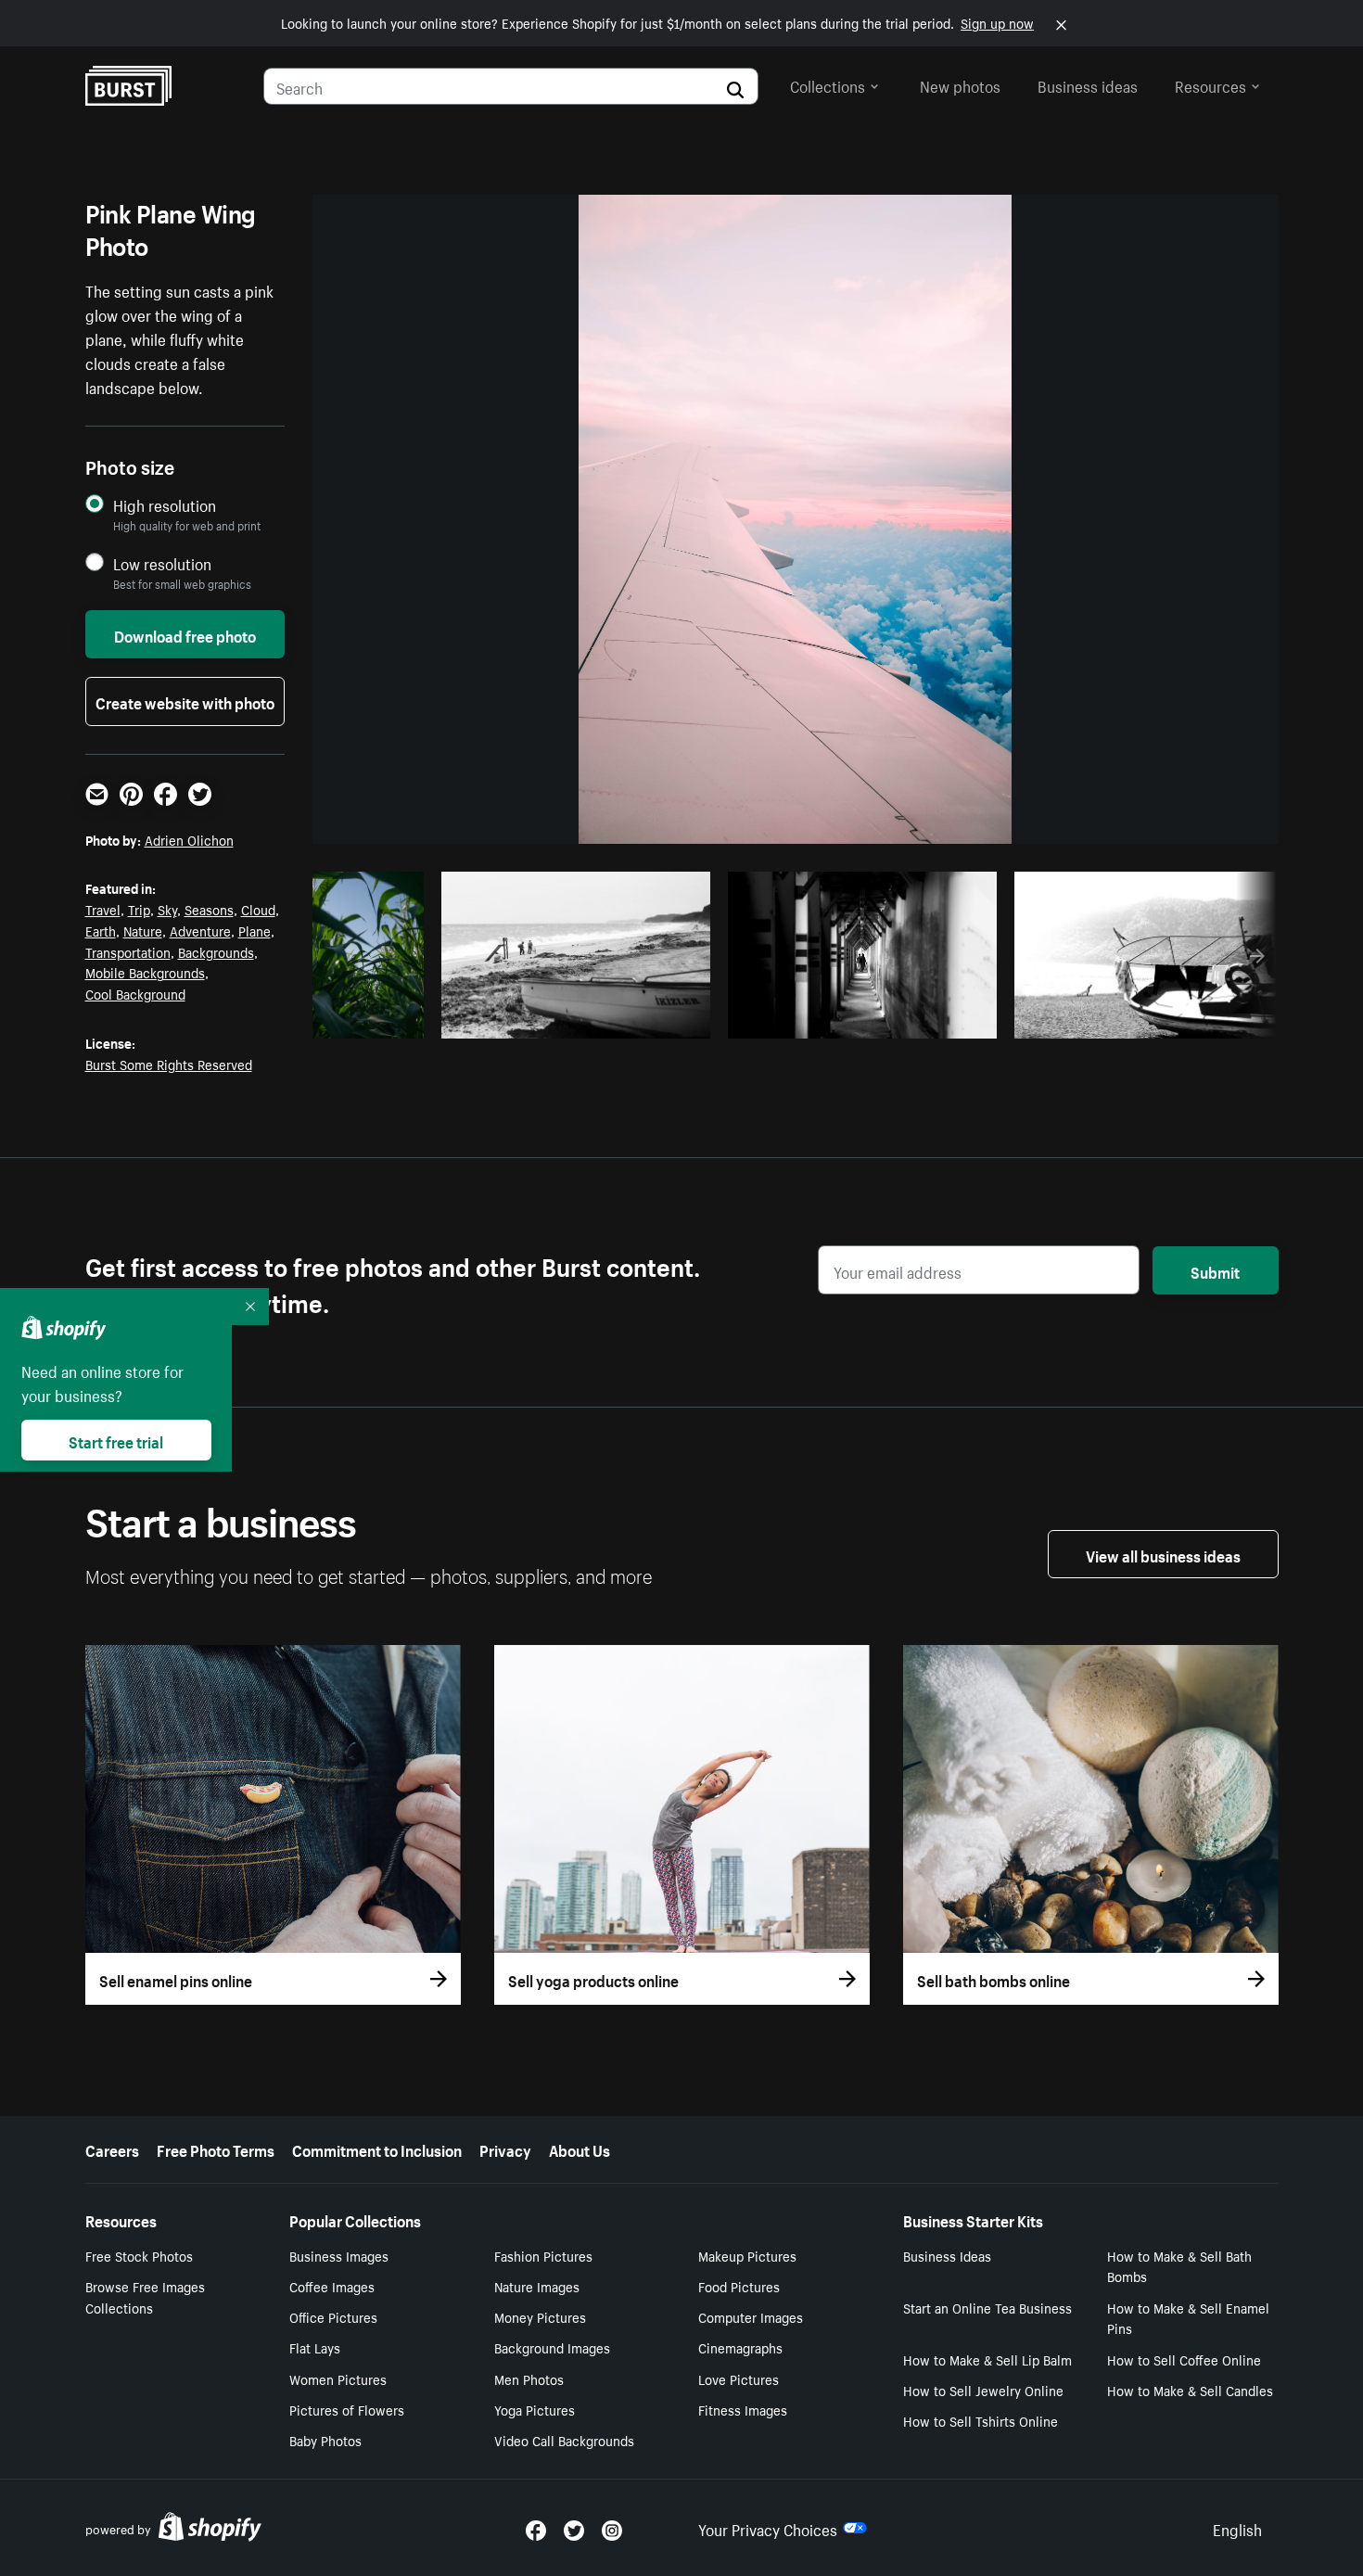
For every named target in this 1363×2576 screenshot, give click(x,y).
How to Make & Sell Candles (1190, 2390)
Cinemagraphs (740, 2347)
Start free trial (116, 1440)
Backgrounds (216, 951)
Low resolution (162, 563)
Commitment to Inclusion (377, 2149)
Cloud (258, 909)
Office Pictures (333, 2316)
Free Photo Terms (216, 2149)
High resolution (165, 505)
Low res (375, 1019)
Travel (103, 909)
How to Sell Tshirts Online (981, 2420)
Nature (143, 930)
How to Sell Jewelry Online (983, 2390)
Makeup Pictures (747, 2255)
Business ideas (1088, 84)
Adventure (200, 930)
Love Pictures (739, 2378)
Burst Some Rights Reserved (169, 1064)
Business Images (339, 2255)
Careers (112, 2149)
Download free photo (185, 634)
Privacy (505, 2149)
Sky (167, 909)
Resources (1210, 84)
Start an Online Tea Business (987, 2307)
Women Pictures (338, 2378)
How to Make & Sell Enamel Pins (1188, 2318)
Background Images (552, 2347)
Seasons (209, 909)
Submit (1215, 1270)
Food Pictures (739, 2286)
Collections (828, 84)
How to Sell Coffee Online (1184, 2359)
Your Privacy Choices (768, 2528)
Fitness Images (743, 2409)
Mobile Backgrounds (145, 972)
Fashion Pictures (543, 2255)
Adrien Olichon (189, 839)
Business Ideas (947, 2255)
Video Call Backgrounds (564, 2440)
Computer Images (751, 2316)
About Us (580, 2149)
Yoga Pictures (535, 2409)
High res (581, 1019)
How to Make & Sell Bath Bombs (1179, 2266)
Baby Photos (325, 2440)
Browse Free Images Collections (145, 2296)
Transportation (128, 951)
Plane (255, 930)
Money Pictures (540, 2316)
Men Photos (529, 2378)
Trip (139, 909)
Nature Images (537, 2286)
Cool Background (135, 993)
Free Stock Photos (139, 2255)
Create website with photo (185, 701)
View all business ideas (1163, 1554)
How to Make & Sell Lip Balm (987, 2359)
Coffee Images (332, 2286)
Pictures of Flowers (347, 2409)
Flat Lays (315, 2347)
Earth (101, 930)
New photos (960, 84)
